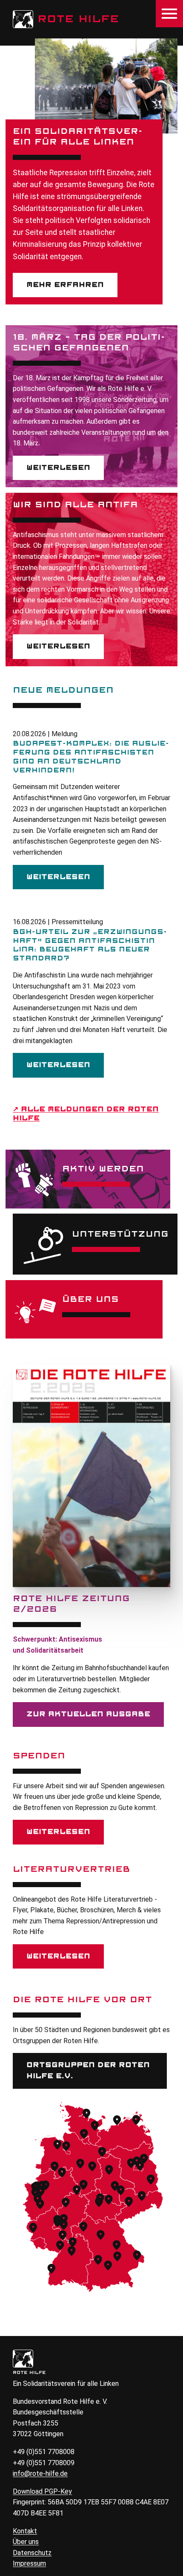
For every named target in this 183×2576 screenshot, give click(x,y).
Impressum (29, 2563)
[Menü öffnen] (169, 14)
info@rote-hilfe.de (40, 2473)
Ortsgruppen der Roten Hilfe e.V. (88, 2070)
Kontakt (25, 2531)
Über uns (26, 2542)
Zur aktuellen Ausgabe (88, 1714)
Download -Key (42, 2491)
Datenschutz (32, 2553)
